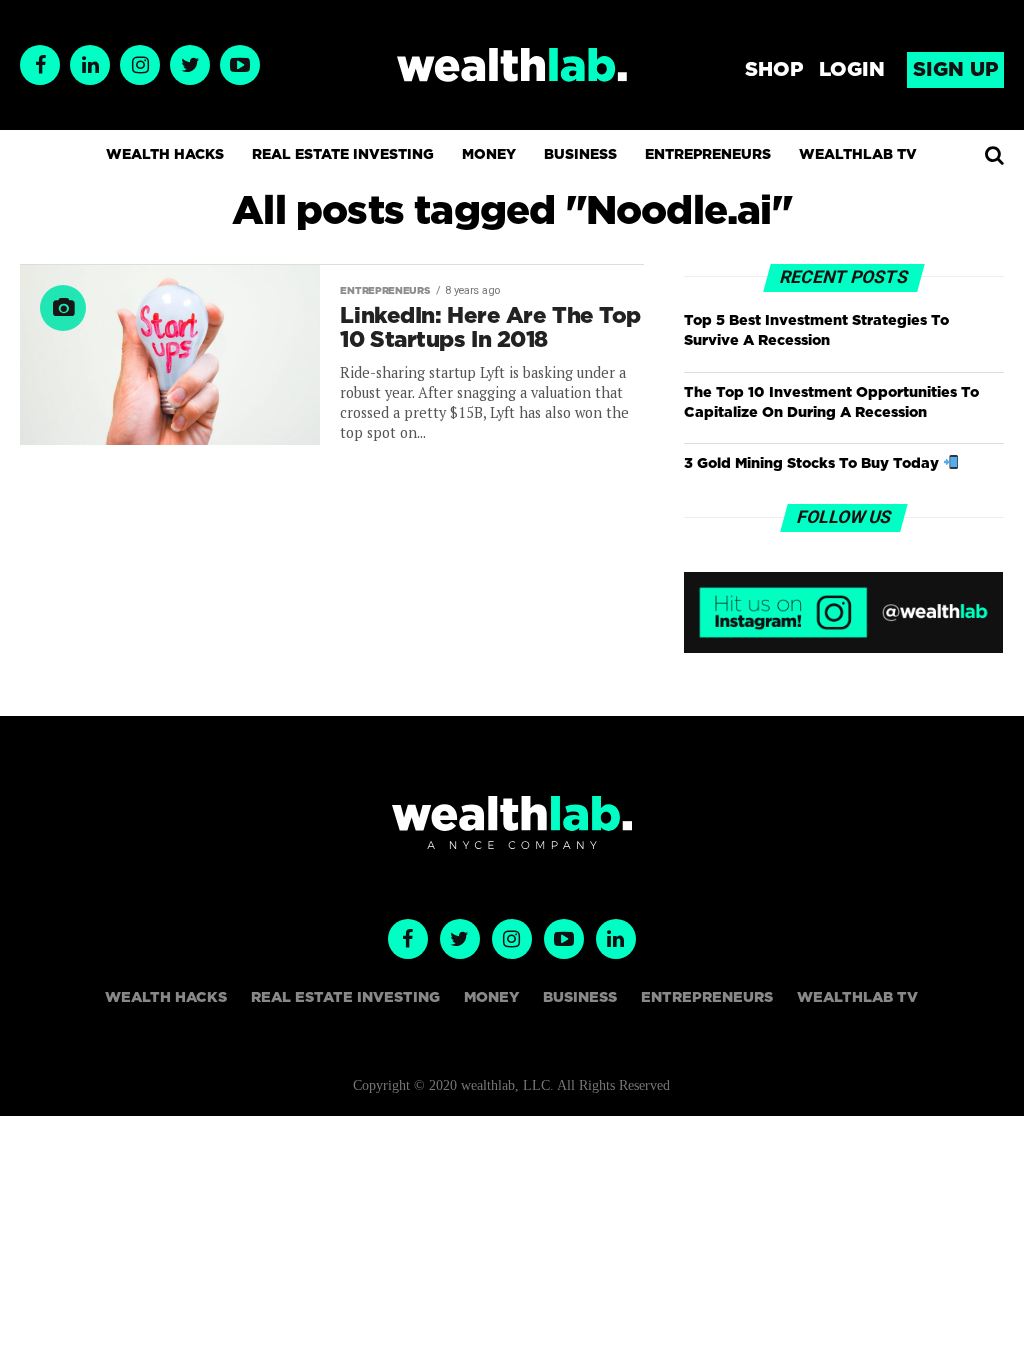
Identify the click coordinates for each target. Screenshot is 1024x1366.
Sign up (955, 70)
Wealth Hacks (165, 155)
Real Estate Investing (343, 155)
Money (489, 155)
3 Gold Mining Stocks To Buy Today (813, 463)
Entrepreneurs (708, 155)
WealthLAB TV (858, 155)
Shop (774, 70)
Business (580, 155)
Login (852, 70)
